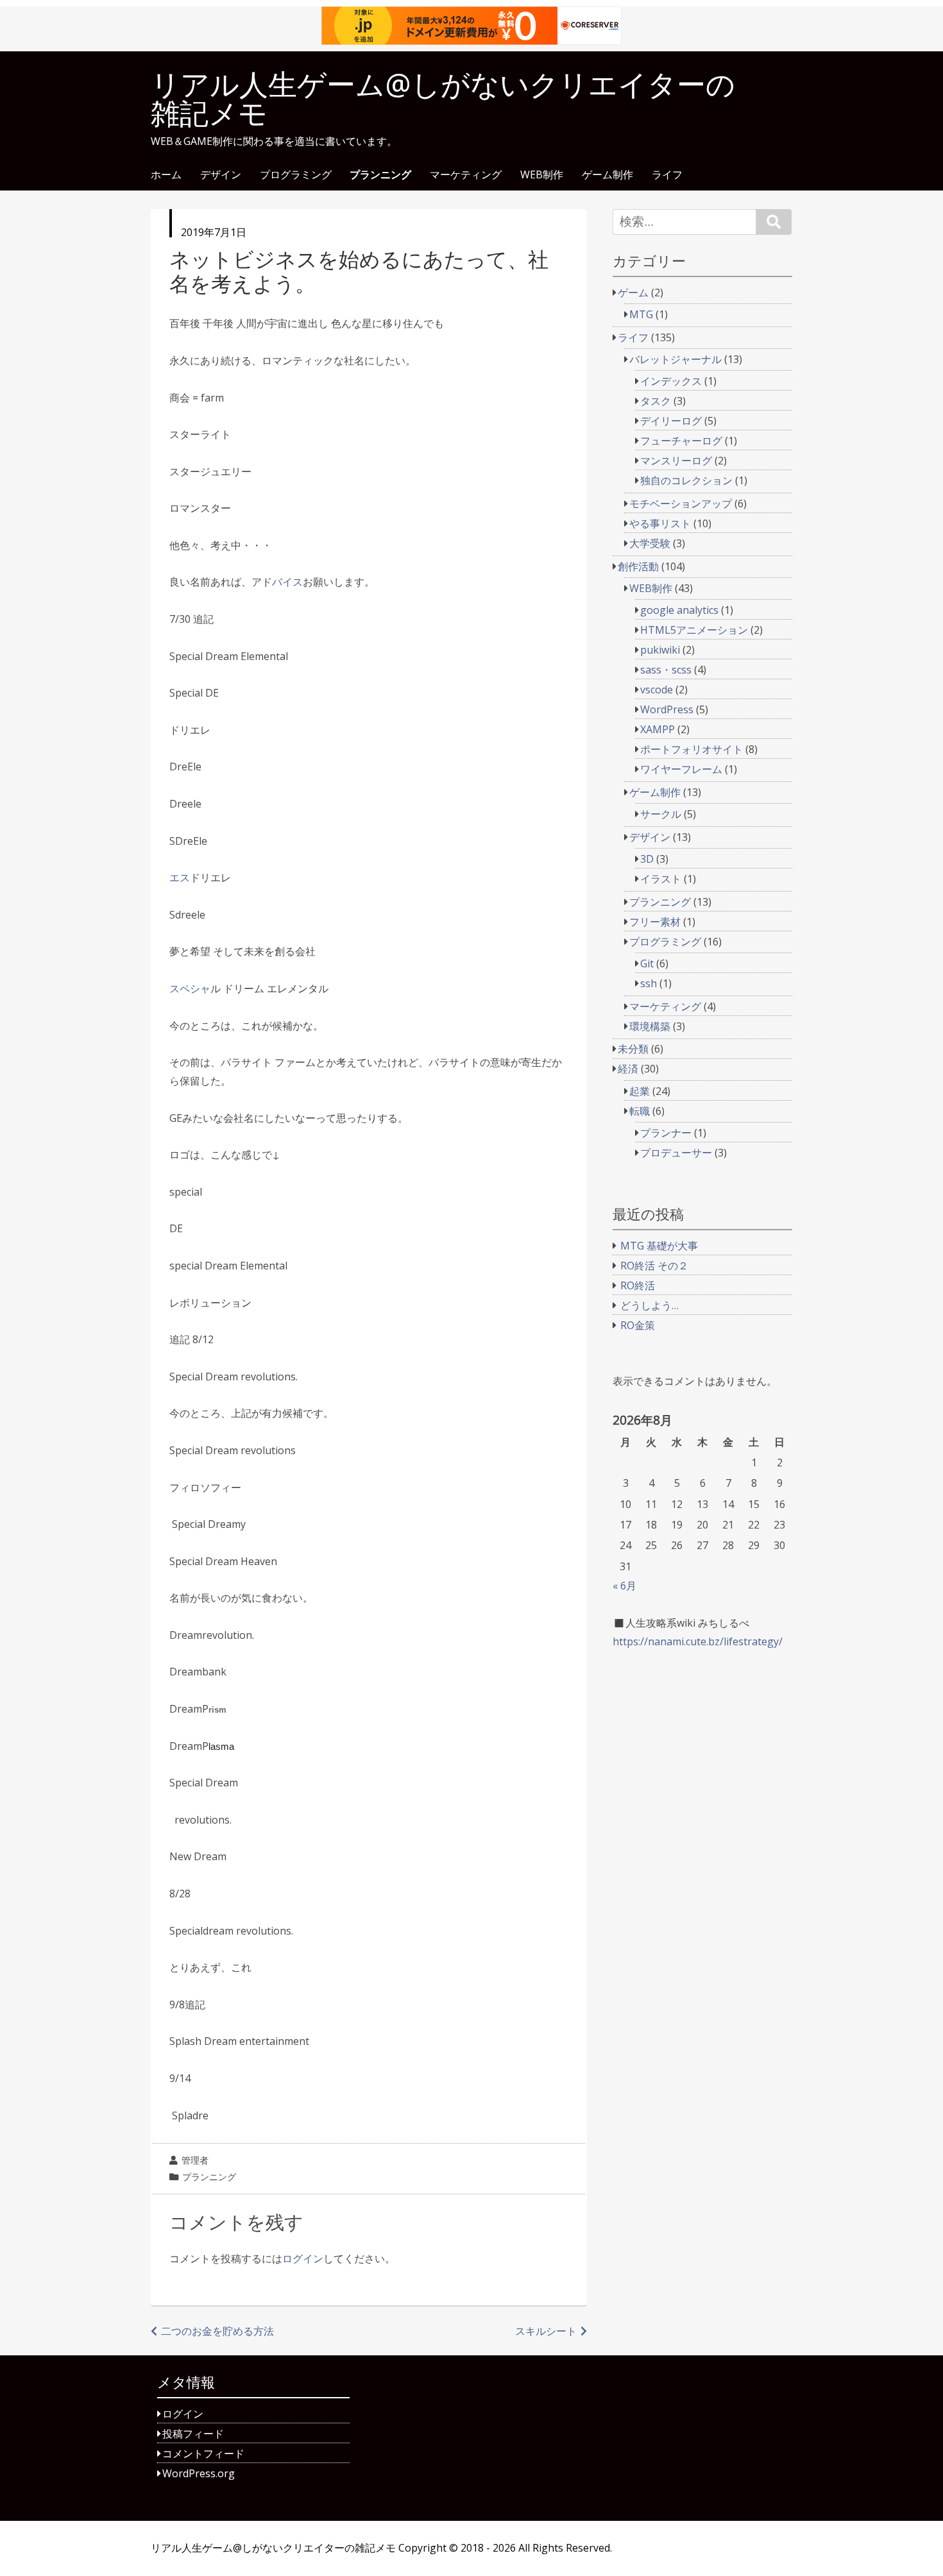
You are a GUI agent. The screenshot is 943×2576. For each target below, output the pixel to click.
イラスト (661, 879)
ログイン (303, 2258)
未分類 (633, 1049)
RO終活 (638, 1285)
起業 (640, 1091)
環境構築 (650, 1026)
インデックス (671, 381)
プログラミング (296, 175)
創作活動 (638, 566)
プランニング (380, 175)
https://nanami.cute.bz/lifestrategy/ (698, 1641)
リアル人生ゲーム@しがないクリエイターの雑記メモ (443, 99)
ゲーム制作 (607, 175)
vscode (657, 690)
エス (180, 877)
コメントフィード (203, 2453)
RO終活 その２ (654, 1266)
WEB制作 (542, 175)
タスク (656, 401)
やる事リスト (660, 523)
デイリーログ (671, 421)
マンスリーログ (676, 461)
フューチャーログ (681, 441)
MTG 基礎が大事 (659, 1246)
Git (647, 963)
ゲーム (633, 292)
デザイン (221, 175)
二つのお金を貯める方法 (217, 2331)
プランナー (666, 1133)
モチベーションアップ (681, 504)
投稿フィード (193, 2434)
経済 (628, 1069)
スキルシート (546, 2331)
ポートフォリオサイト (692, 749)
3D (647, 859)
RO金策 (638, 1325)
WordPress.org (199, 2473)
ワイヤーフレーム (681, 769)
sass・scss (666, 670)
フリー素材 (655, 922)
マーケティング (466, 175)
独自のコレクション (686, 480)
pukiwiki (660, 650)
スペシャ (190, 988)
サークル (661, 814)
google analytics (679, 610)
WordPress (667, 709)
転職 (640, 1111)
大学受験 (650, 543)
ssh (649, 983)
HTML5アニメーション (694, 630)
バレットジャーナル (675, 359)
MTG (641, 314)
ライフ (667, 175)
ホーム (166, 175)
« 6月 (624, 1586)
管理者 (195, 2160)
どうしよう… (650, 1305)
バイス (287, 582)
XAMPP (658, 729)
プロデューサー (676, 1153)
